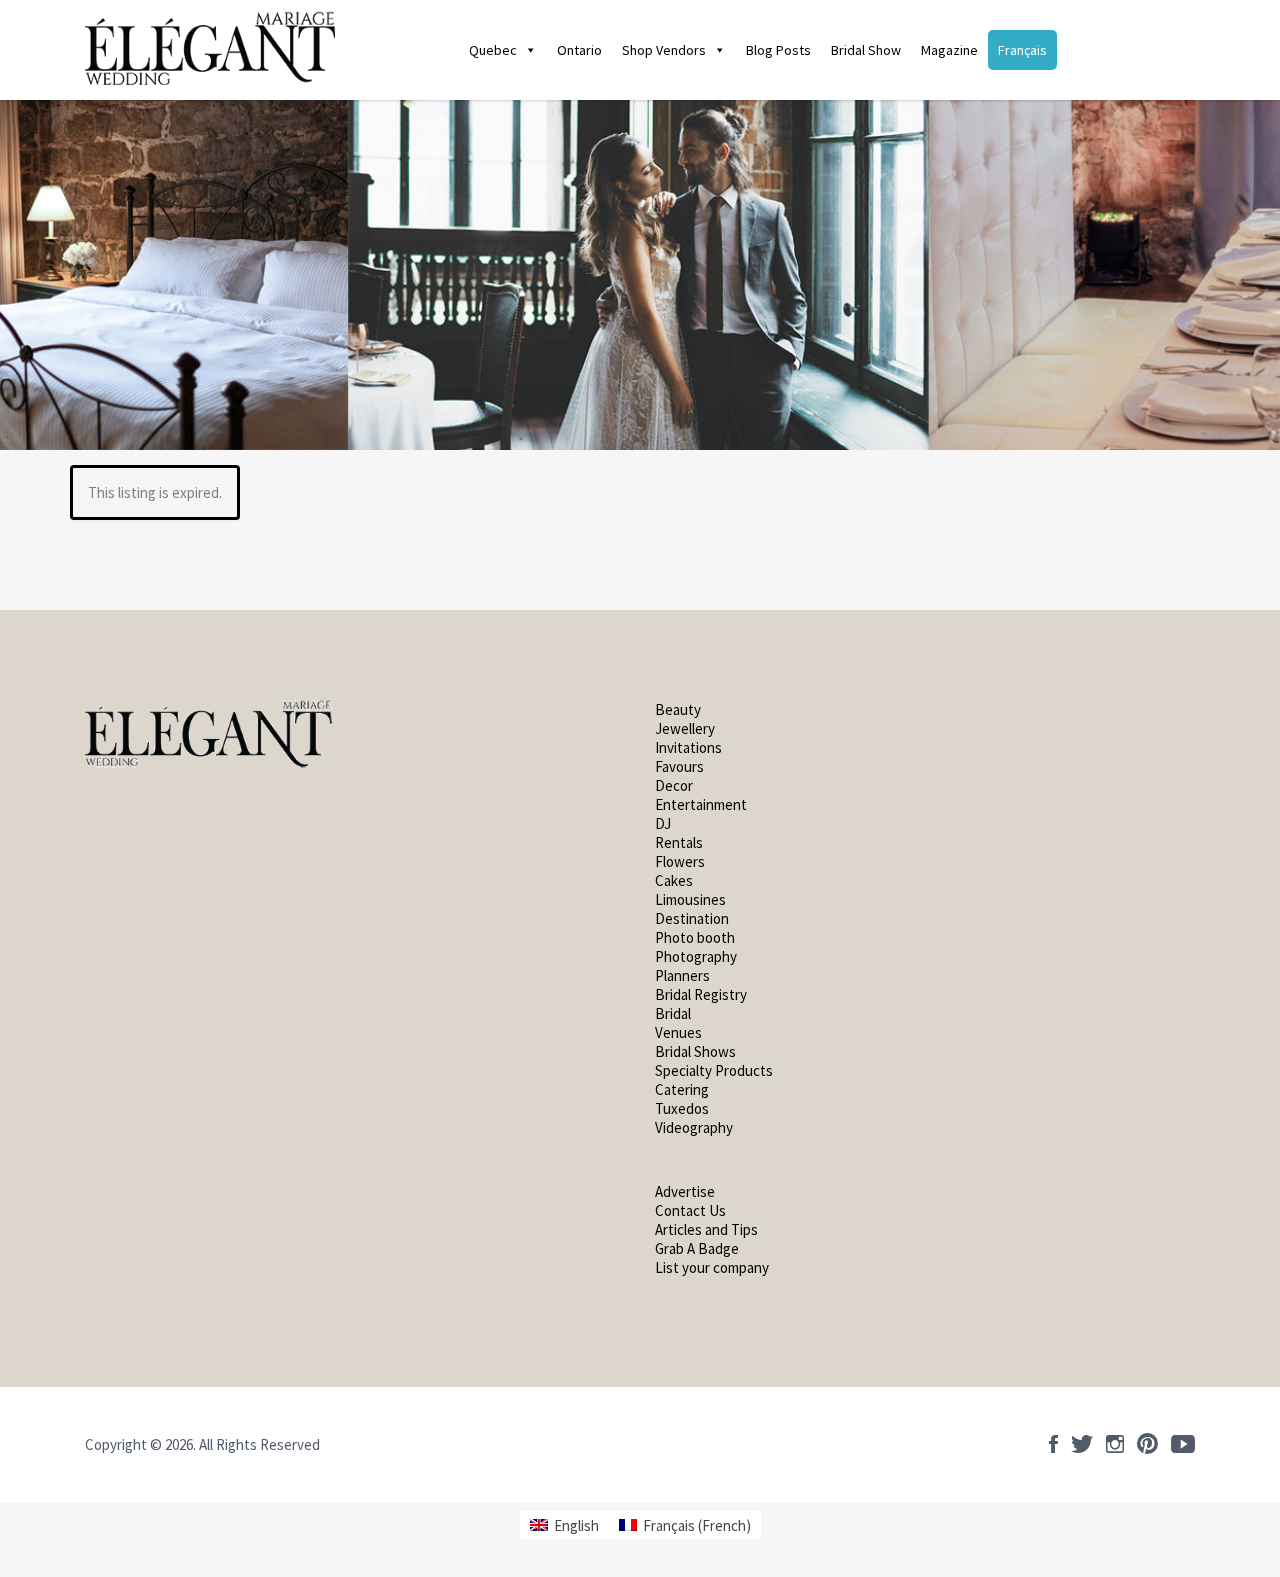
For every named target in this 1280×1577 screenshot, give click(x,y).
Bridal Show (866, 50)
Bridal (673, 1013)
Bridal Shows (695, 1051)
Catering (682, 1089)
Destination (692, 918)
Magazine (949, 50)
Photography (696, 956)
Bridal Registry (701, 994)
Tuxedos (682, 1108)
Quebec (493, 50)
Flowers (680, 861)
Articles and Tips (706, 1229)
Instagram (1115, 1444)
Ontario (579, 50)
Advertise (685, 1191)
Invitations (688, 747)
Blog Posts (778, 50)
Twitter (1082, 1444)
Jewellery (685, 728)
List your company (712, 1267)
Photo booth (695, 937)
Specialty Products (714, 1070)
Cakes (674, 880)
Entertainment (701, 804)
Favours (681, 766)
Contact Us (690, 1210)
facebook (1053, 1444)
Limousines (690, 899)
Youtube (1183, 1444)
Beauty (678, 709)
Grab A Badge (697, 1248)
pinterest (1147, 1444)
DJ (663, 823)
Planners (682, 975)
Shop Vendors (664, 50)
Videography (694, 1127)
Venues (678, 1032)
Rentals (679, 842)
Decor (674, 785)
